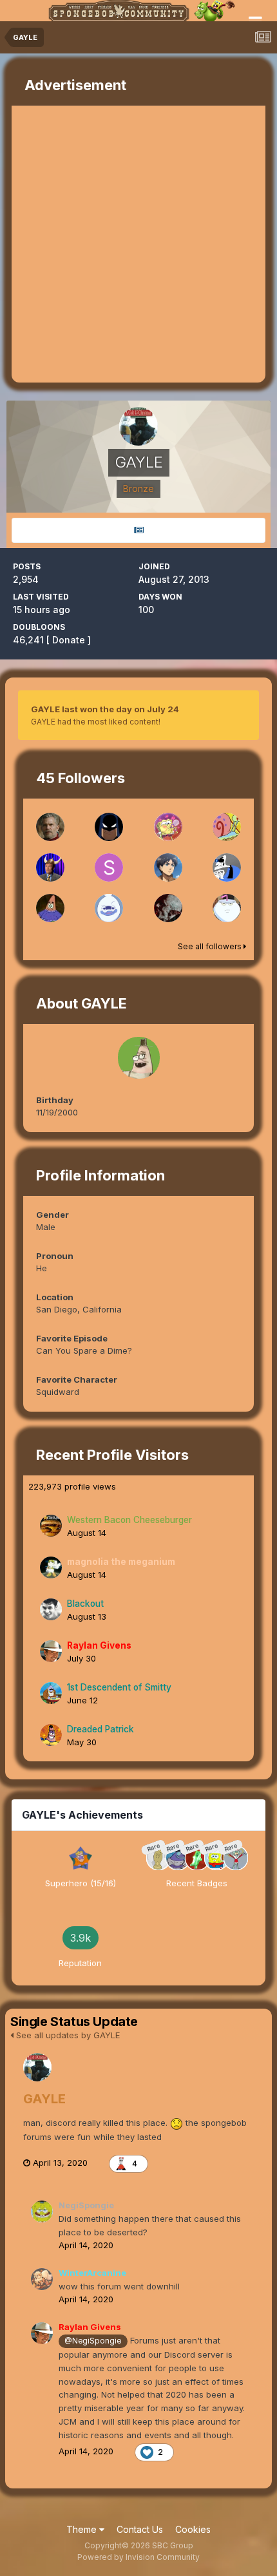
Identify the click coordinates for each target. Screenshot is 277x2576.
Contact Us (140, 2529)
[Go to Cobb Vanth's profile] (50, 827)
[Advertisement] (138, 244)
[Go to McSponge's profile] (50, 867)
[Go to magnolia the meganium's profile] (51, 1567)
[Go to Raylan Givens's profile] (51, 1651)
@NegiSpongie (93, 2341)
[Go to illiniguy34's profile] (168, 867)
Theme (83, 2529)
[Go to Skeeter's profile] (109, 908)
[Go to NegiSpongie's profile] (42, 2211)
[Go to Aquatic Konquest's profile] (168, 827)
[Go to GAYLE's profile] (37, 2067)
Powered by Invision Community (138, 2557)
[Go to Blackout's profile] (51, 1609)
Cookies (193, 2529)
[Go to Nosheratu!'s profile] (168, 908)
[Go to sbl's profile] (50, 908)
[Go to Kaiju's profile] (227, 908)
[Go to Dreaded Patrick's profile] (51, 1735)
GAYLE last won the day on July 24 (105, 709)
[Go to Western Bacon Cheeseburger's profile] (51, 1526)
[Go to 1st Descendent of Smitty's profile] (51, 1693)
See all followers (211, 946)
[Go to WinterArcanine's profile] (42, 2279)
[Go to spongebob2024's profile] (109, 867)
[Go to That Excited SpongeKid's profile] (227, 827)
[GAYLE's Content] (138, 530)
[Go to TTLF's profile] (227, 867)
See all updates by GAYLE (67, 2035)
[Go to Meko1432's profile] (109, 827)
